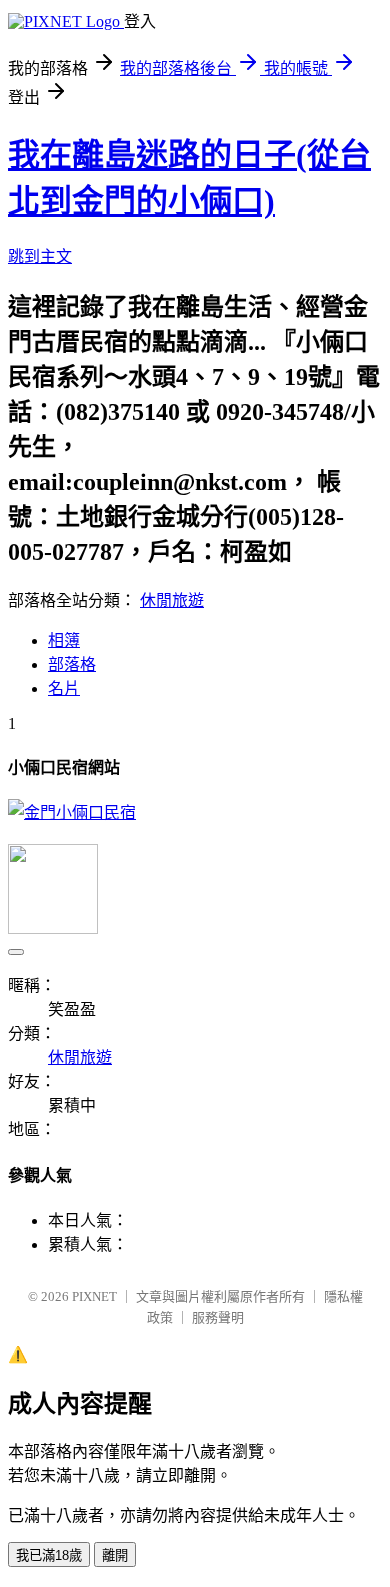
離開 (115, 1555)
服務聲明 (218, 1317)
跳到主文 (40, 256)
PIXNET (94, 1296)
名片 (64, 688)
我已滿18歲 (49, 1555)
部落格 (72, 664)
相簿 (64, 640)
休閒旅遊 (172, 600)
